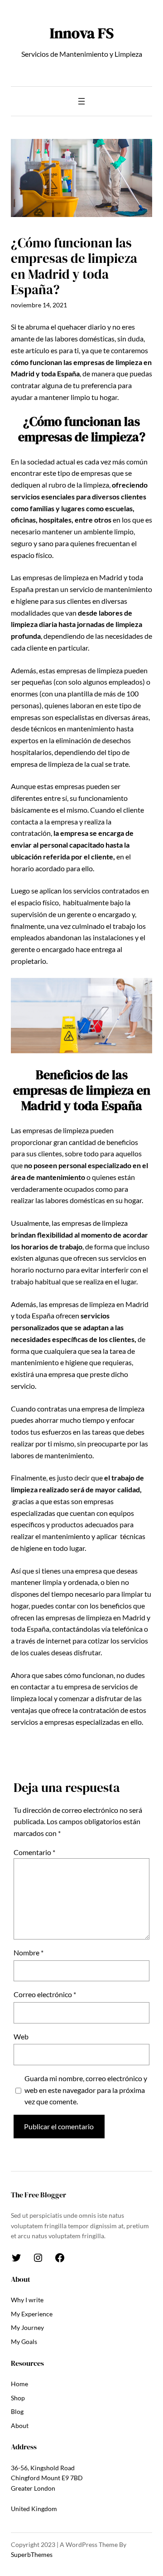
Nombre (29, 1952)
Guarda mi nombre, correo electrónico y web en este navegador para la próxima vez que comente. (86, 2090)
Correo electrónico (45, 1994)
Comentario (34, 1852)
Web (21, 2036)
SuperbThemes (32, 2554)
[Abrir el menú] (81, 101)
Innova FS (82, 33)
